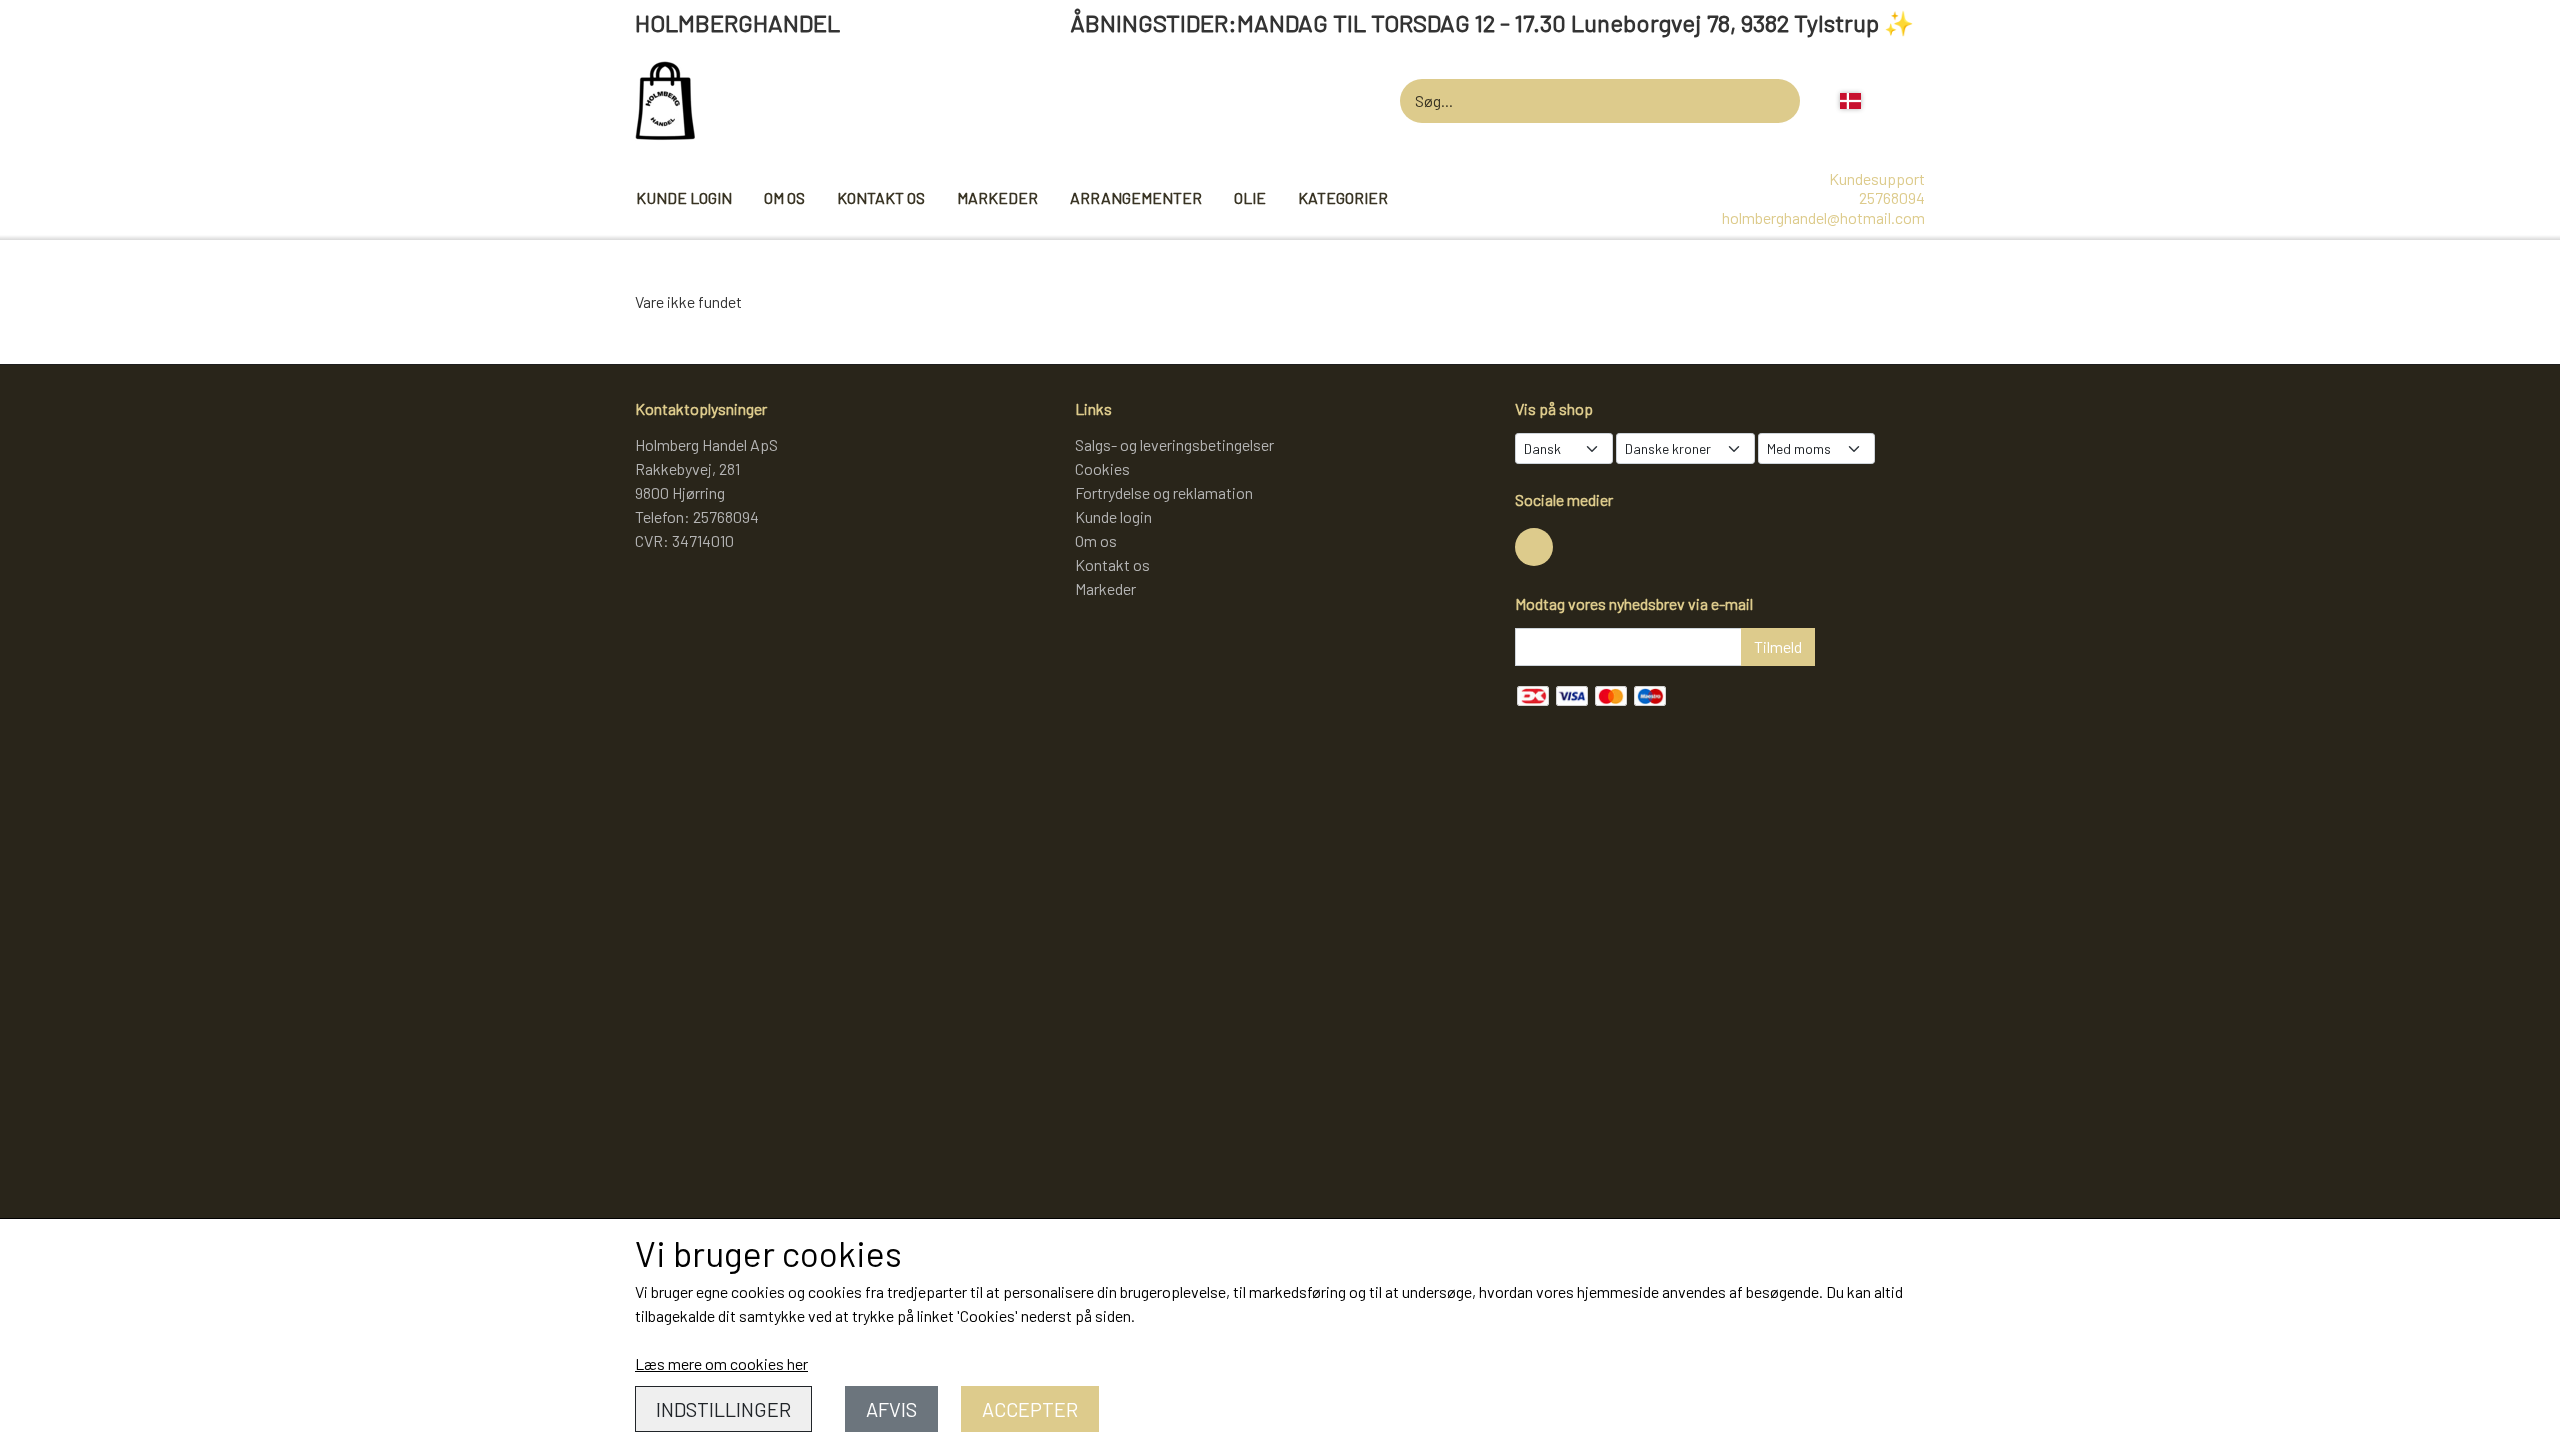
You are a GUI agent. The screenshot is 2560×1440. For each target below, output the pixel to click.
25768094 (1892, 197)
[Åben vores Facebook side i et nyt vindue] (1534, 547)
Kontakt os (881, 197)
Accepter (1030, 1409)
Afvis (891, 1409)
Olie (1250, 197)
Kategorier (1343, 197)
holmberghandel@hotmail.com (1823, 217)
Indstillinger (723, 1409)
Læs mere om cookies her (721, 1363)
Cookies (1102, 468)
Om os (784, 197)
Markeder (997, 197)
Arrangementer (1136, 197)
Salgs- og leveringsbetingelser (1174, 444)
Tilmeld (1778, 646)
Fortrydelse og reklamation (1164, 492)
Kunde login (684, 197)
